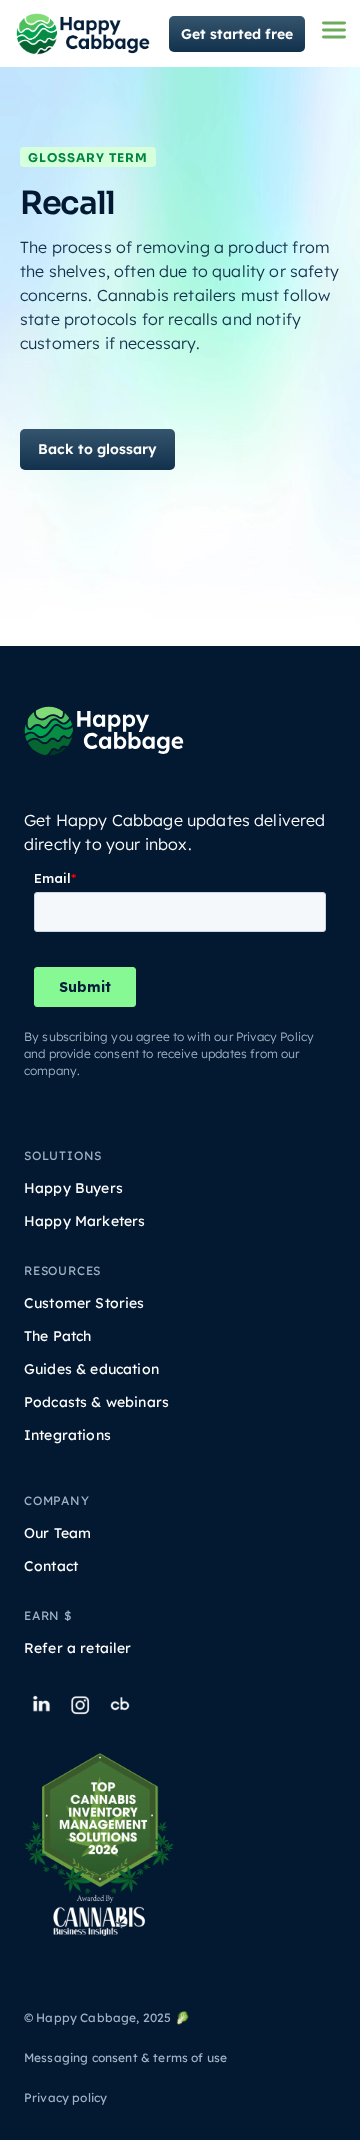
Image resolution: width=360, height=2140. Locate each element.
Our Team (57, 1533)
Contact (51, 1566)
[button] (334, 30)
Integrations (67, 1435)
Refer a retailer (78, 1648)
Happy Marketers (84, 1221)
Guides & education (91, 1369)
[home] (83, 34)
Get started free (237, 34)
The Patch (57, 1336)
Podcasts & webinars (96, 1402)
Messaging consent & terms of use (125, 2057)
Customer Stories (84, 1303)
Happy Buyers (73, 1188)
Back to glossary (97, 449)
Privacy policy (65, 2097)
